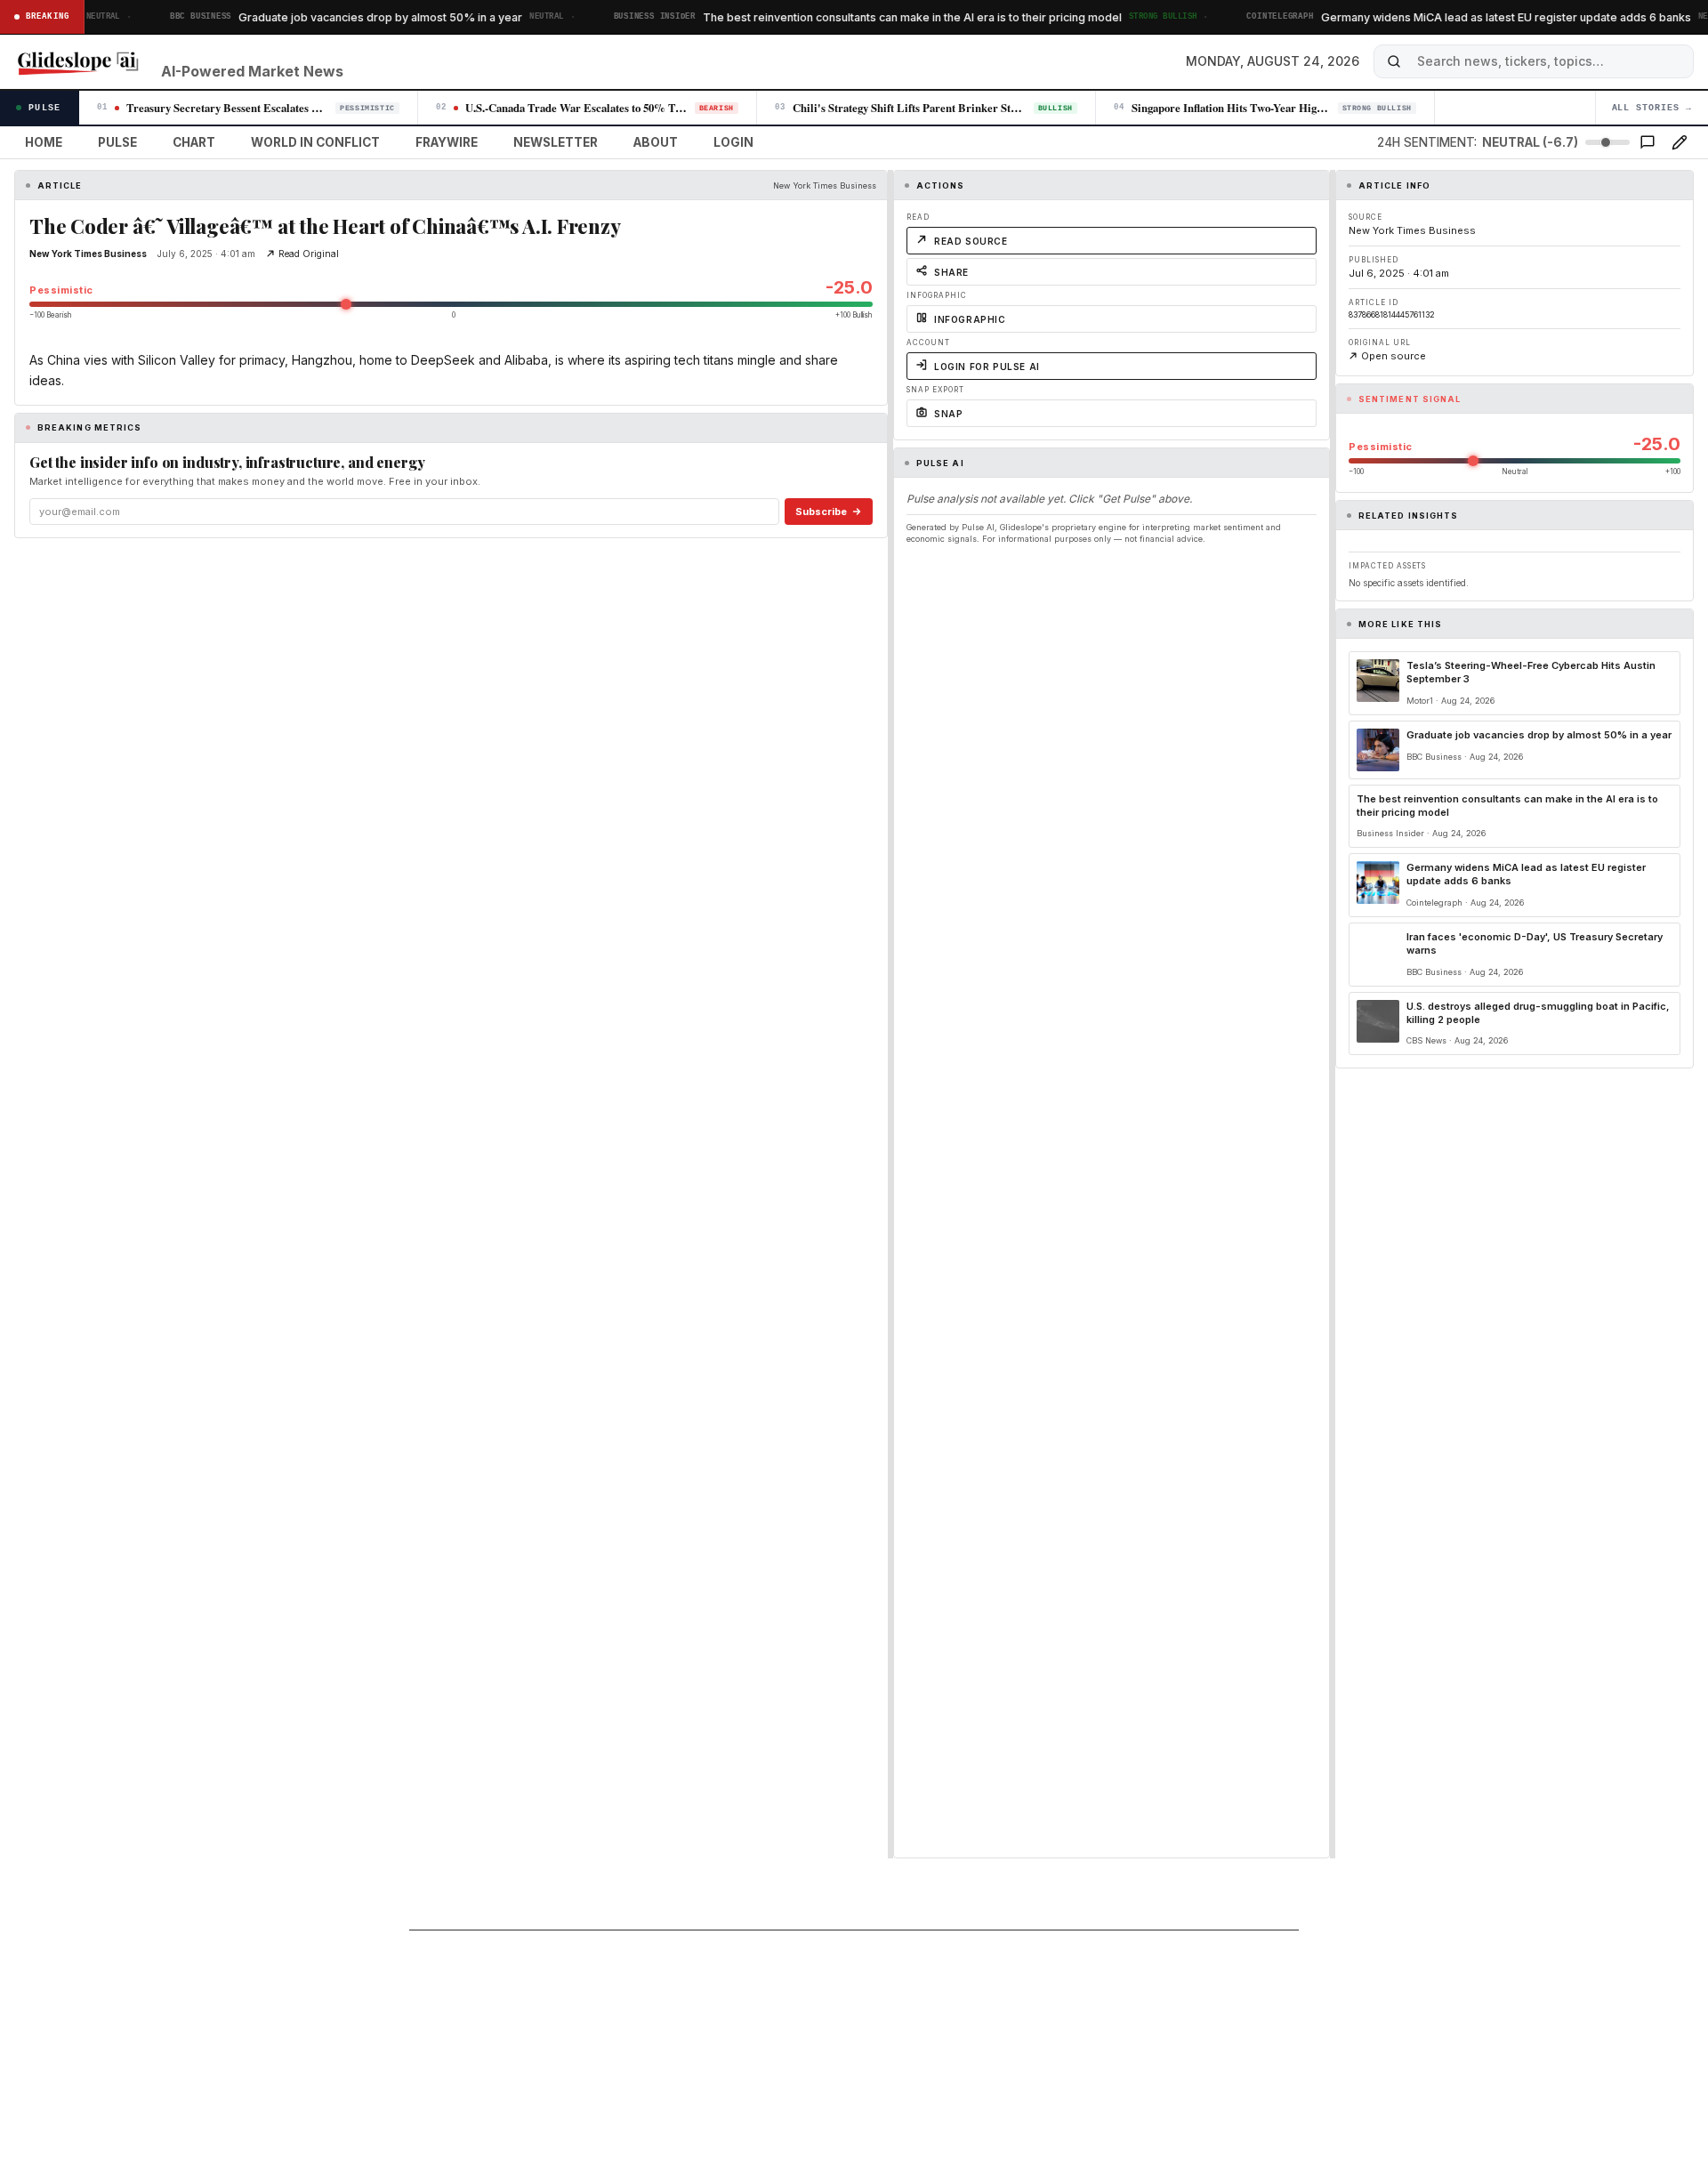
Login (733, 142)
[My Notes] (1680, 142)
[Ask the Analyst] (1648, 142)
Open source (1394, 356)
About (656, 142)
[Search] (1394, 61)
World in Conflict (315, 142)
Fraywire (447, 142)
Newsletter (556, 142)
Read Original (309, 254)
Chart (194, 142)
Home (44, 142)
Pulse (117, 142)
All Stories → (1652, 108)
